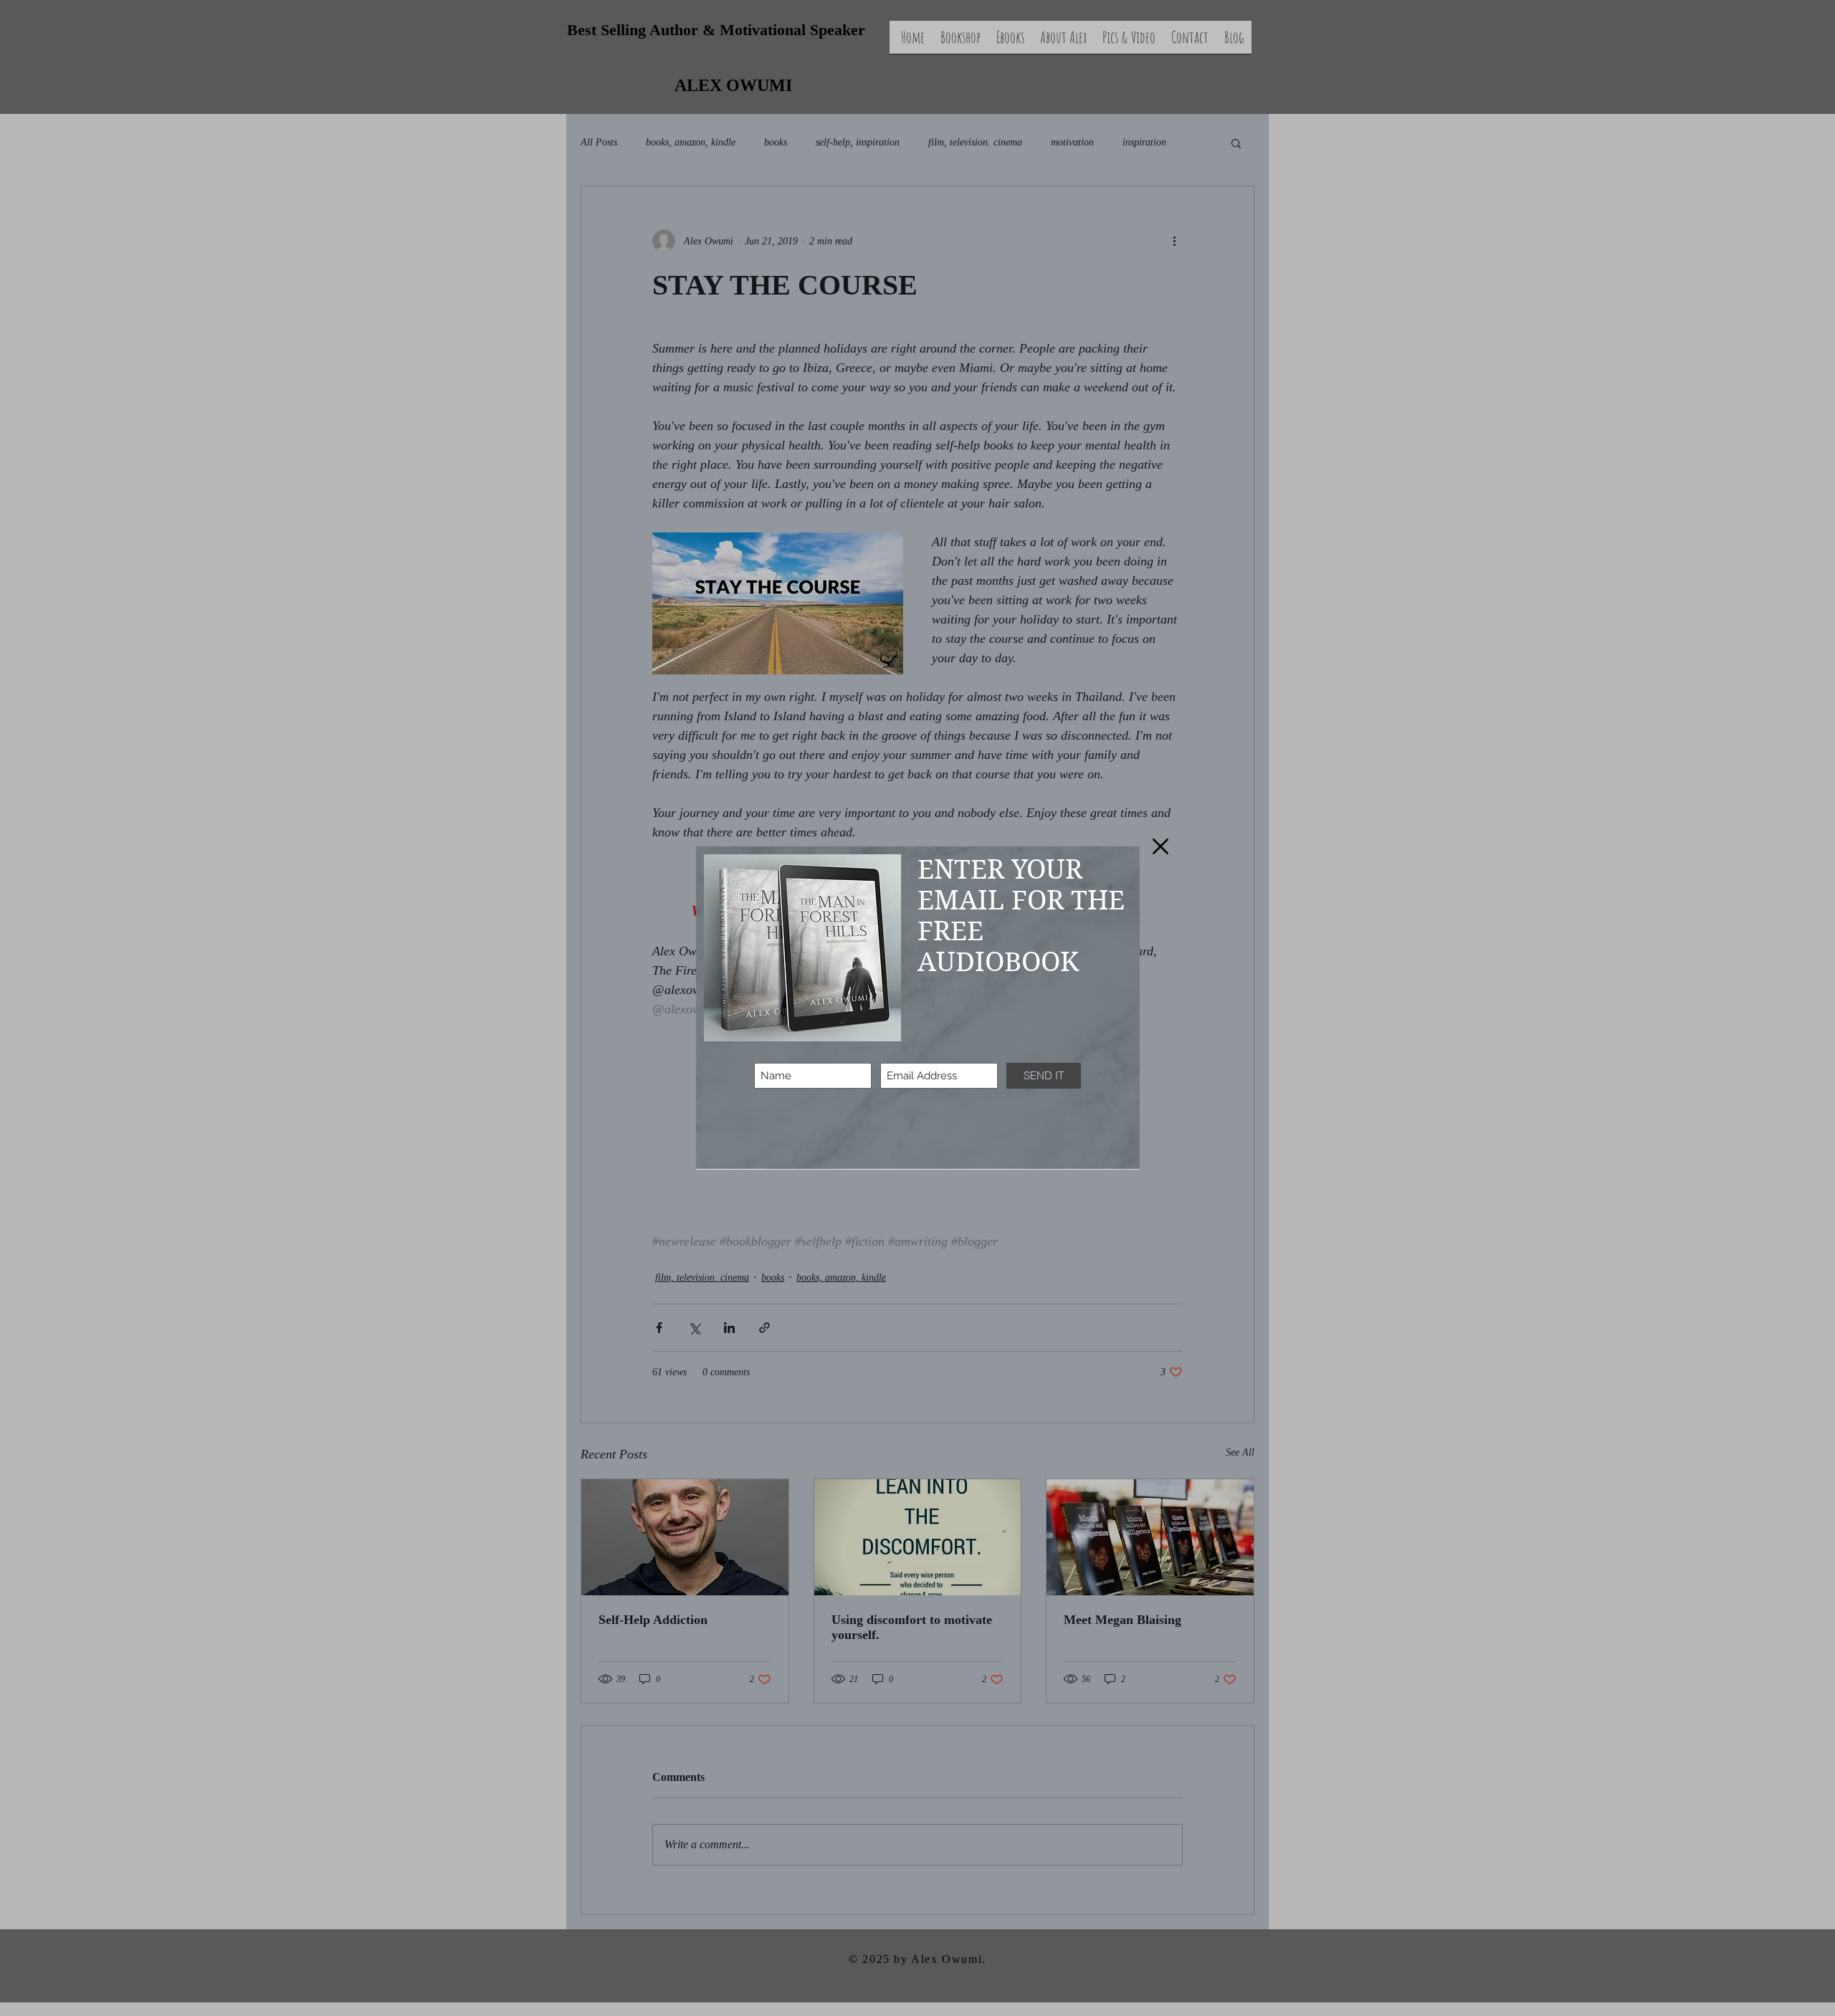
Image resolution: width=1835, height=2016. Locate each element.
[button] (1160, 846)
